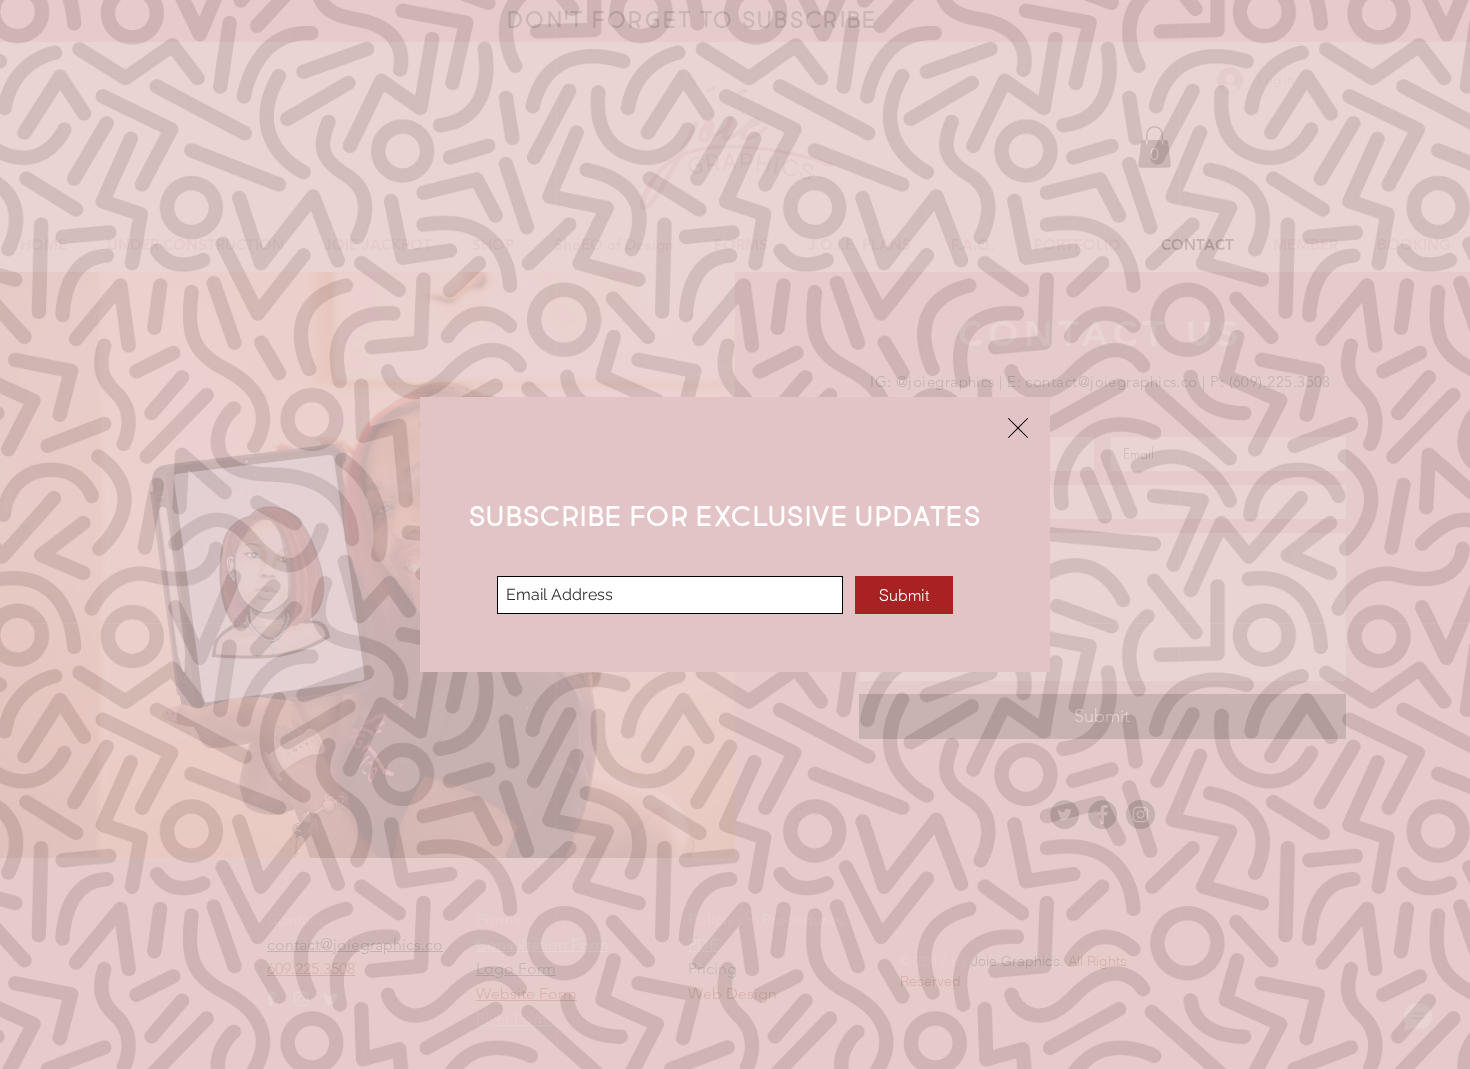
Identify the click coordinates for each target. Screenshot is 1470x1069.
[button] (1018, 428)
